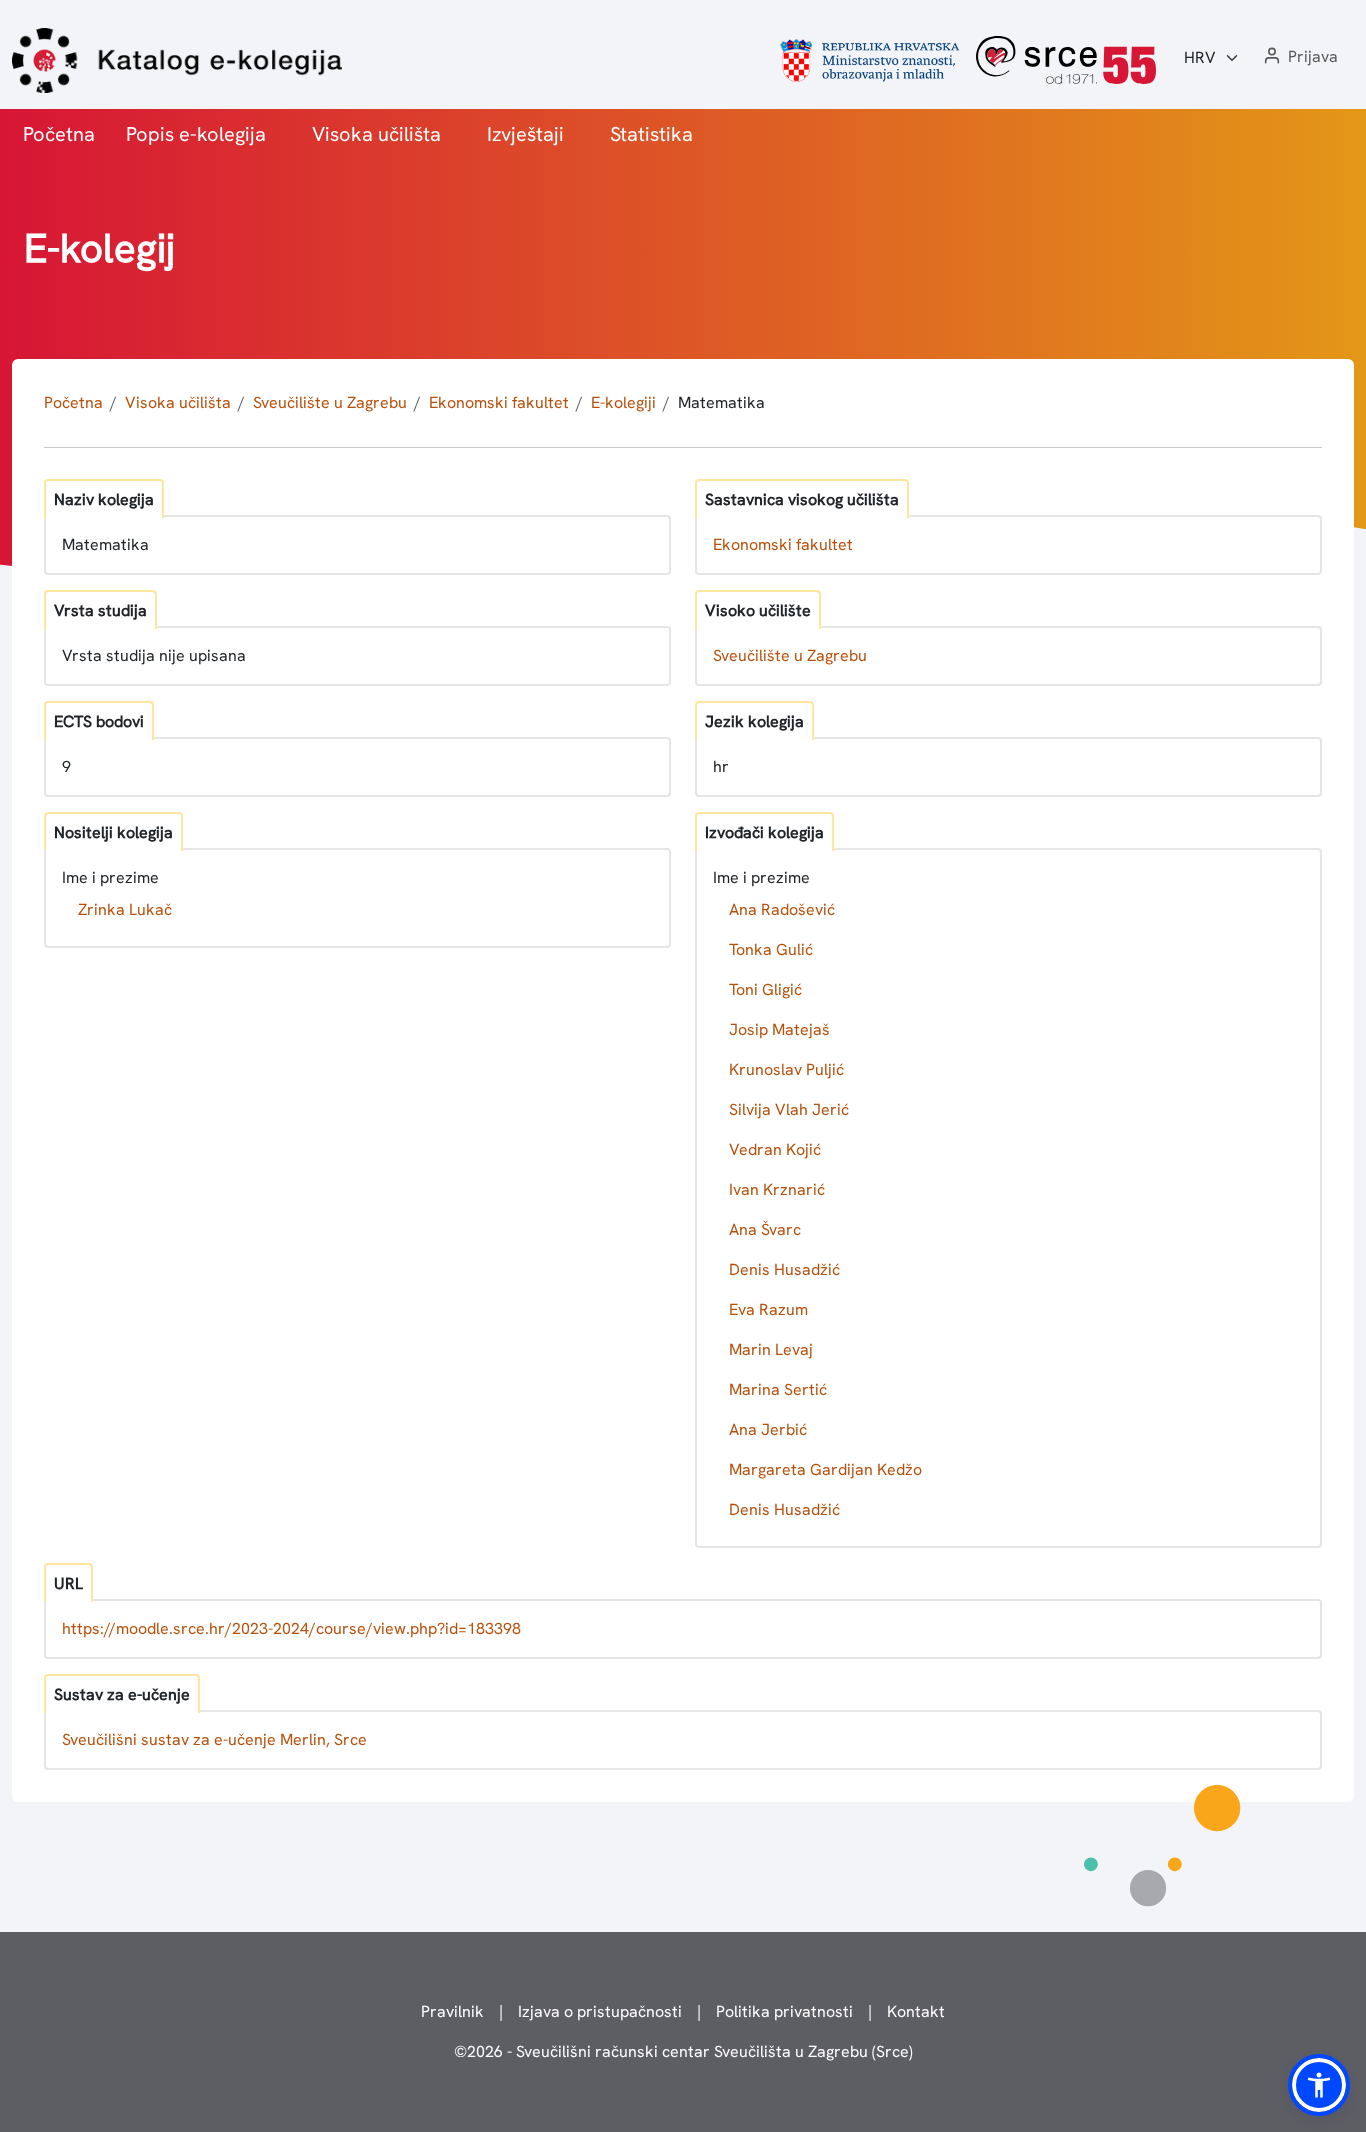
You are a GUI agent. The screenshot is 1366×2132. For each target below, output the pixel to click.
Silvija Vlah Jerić (789, 1109)
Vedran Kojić (775, 1149)
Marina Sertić (778, 1389)
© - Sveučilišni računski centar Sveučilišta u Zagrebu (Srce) (683, 2051)
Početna (59, 134)
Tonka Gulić (771, 949)
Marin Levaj (771, 1349)
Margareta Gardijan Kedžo (825, 1469)
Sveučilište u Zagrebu (330, 402)
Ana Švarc (765, 1229)
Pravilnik (452, 2011)
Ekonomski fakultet (499, 402)
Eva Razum (768, 1309)
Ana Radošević (782, 909)
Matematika (721, 402)
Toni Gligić (765, 989)
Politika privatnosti (784, 2011)
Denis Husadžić (784, 1269)
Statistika (651, 134)
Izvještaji (525, 134)
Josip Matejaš (779, 1029)
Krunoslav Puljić (786, 1069)
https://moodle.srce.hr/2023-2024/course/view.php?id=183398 (291, 1628)
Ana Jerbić (768, 1429)
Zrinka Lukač (125, 909)
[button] (1299, 57)
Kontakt (916, 2011)
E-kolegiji (623, 402)
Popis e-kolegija (196, 134)
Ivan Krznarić (777, 1189)
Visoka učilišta (376, 134)
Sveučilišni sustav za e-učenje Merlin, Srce (214, 1739)
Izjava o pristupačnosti (600, 2011)
